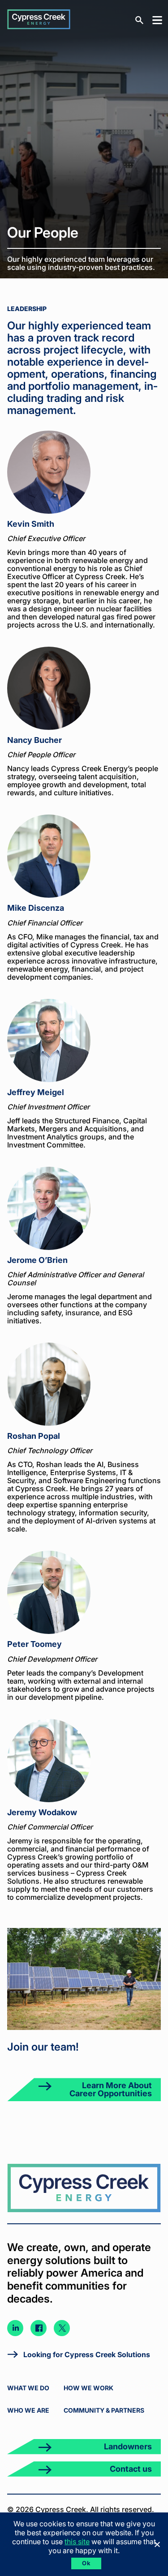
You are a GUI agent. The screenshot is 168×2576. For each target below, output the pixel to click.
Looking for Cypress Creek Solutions (87, 2354)
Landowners (128, 2446)
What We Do (28, 2388)
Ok (86, 2563)
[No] (157, 2544)
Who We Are (28, 2410)
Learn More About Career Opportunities (111, 2089)
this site (77, 2542)
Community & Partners (104, 2410)
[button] (155, 19)
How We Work (88, 2388)
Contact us (131, 2469)
